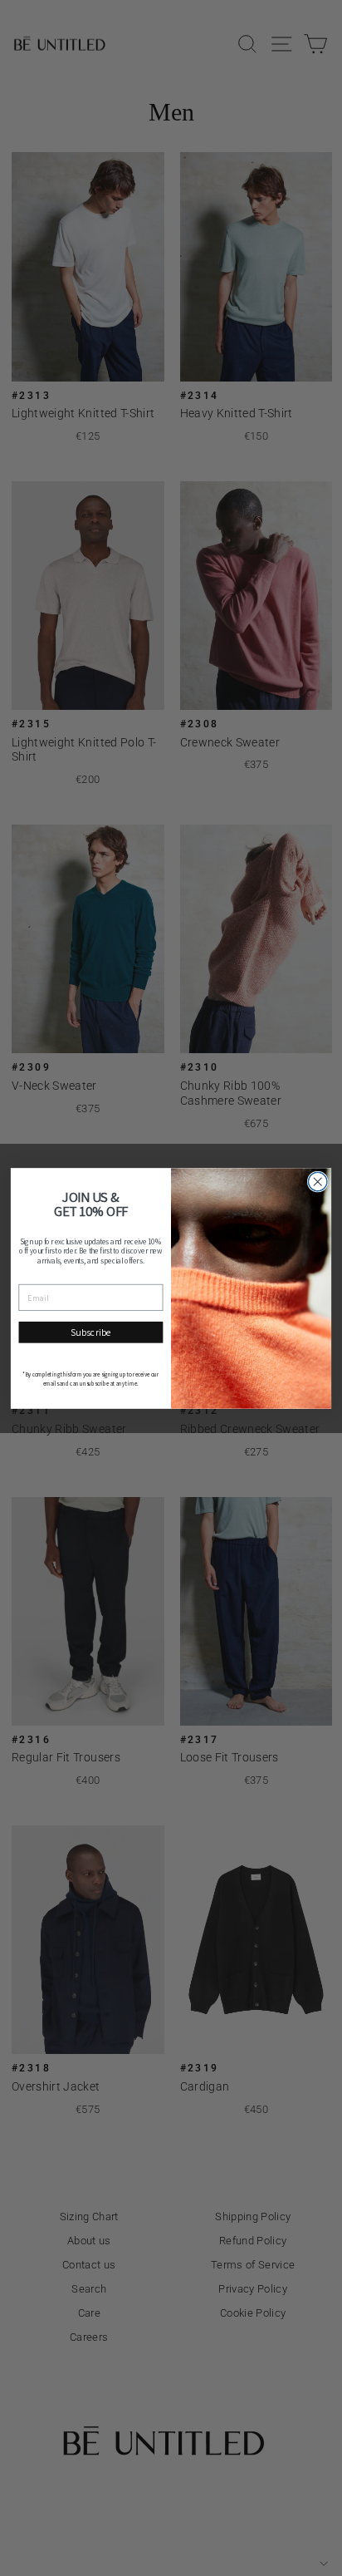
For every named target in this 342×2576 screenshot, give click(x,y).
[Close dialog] (318, 1182)
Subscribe (91, 1332)
